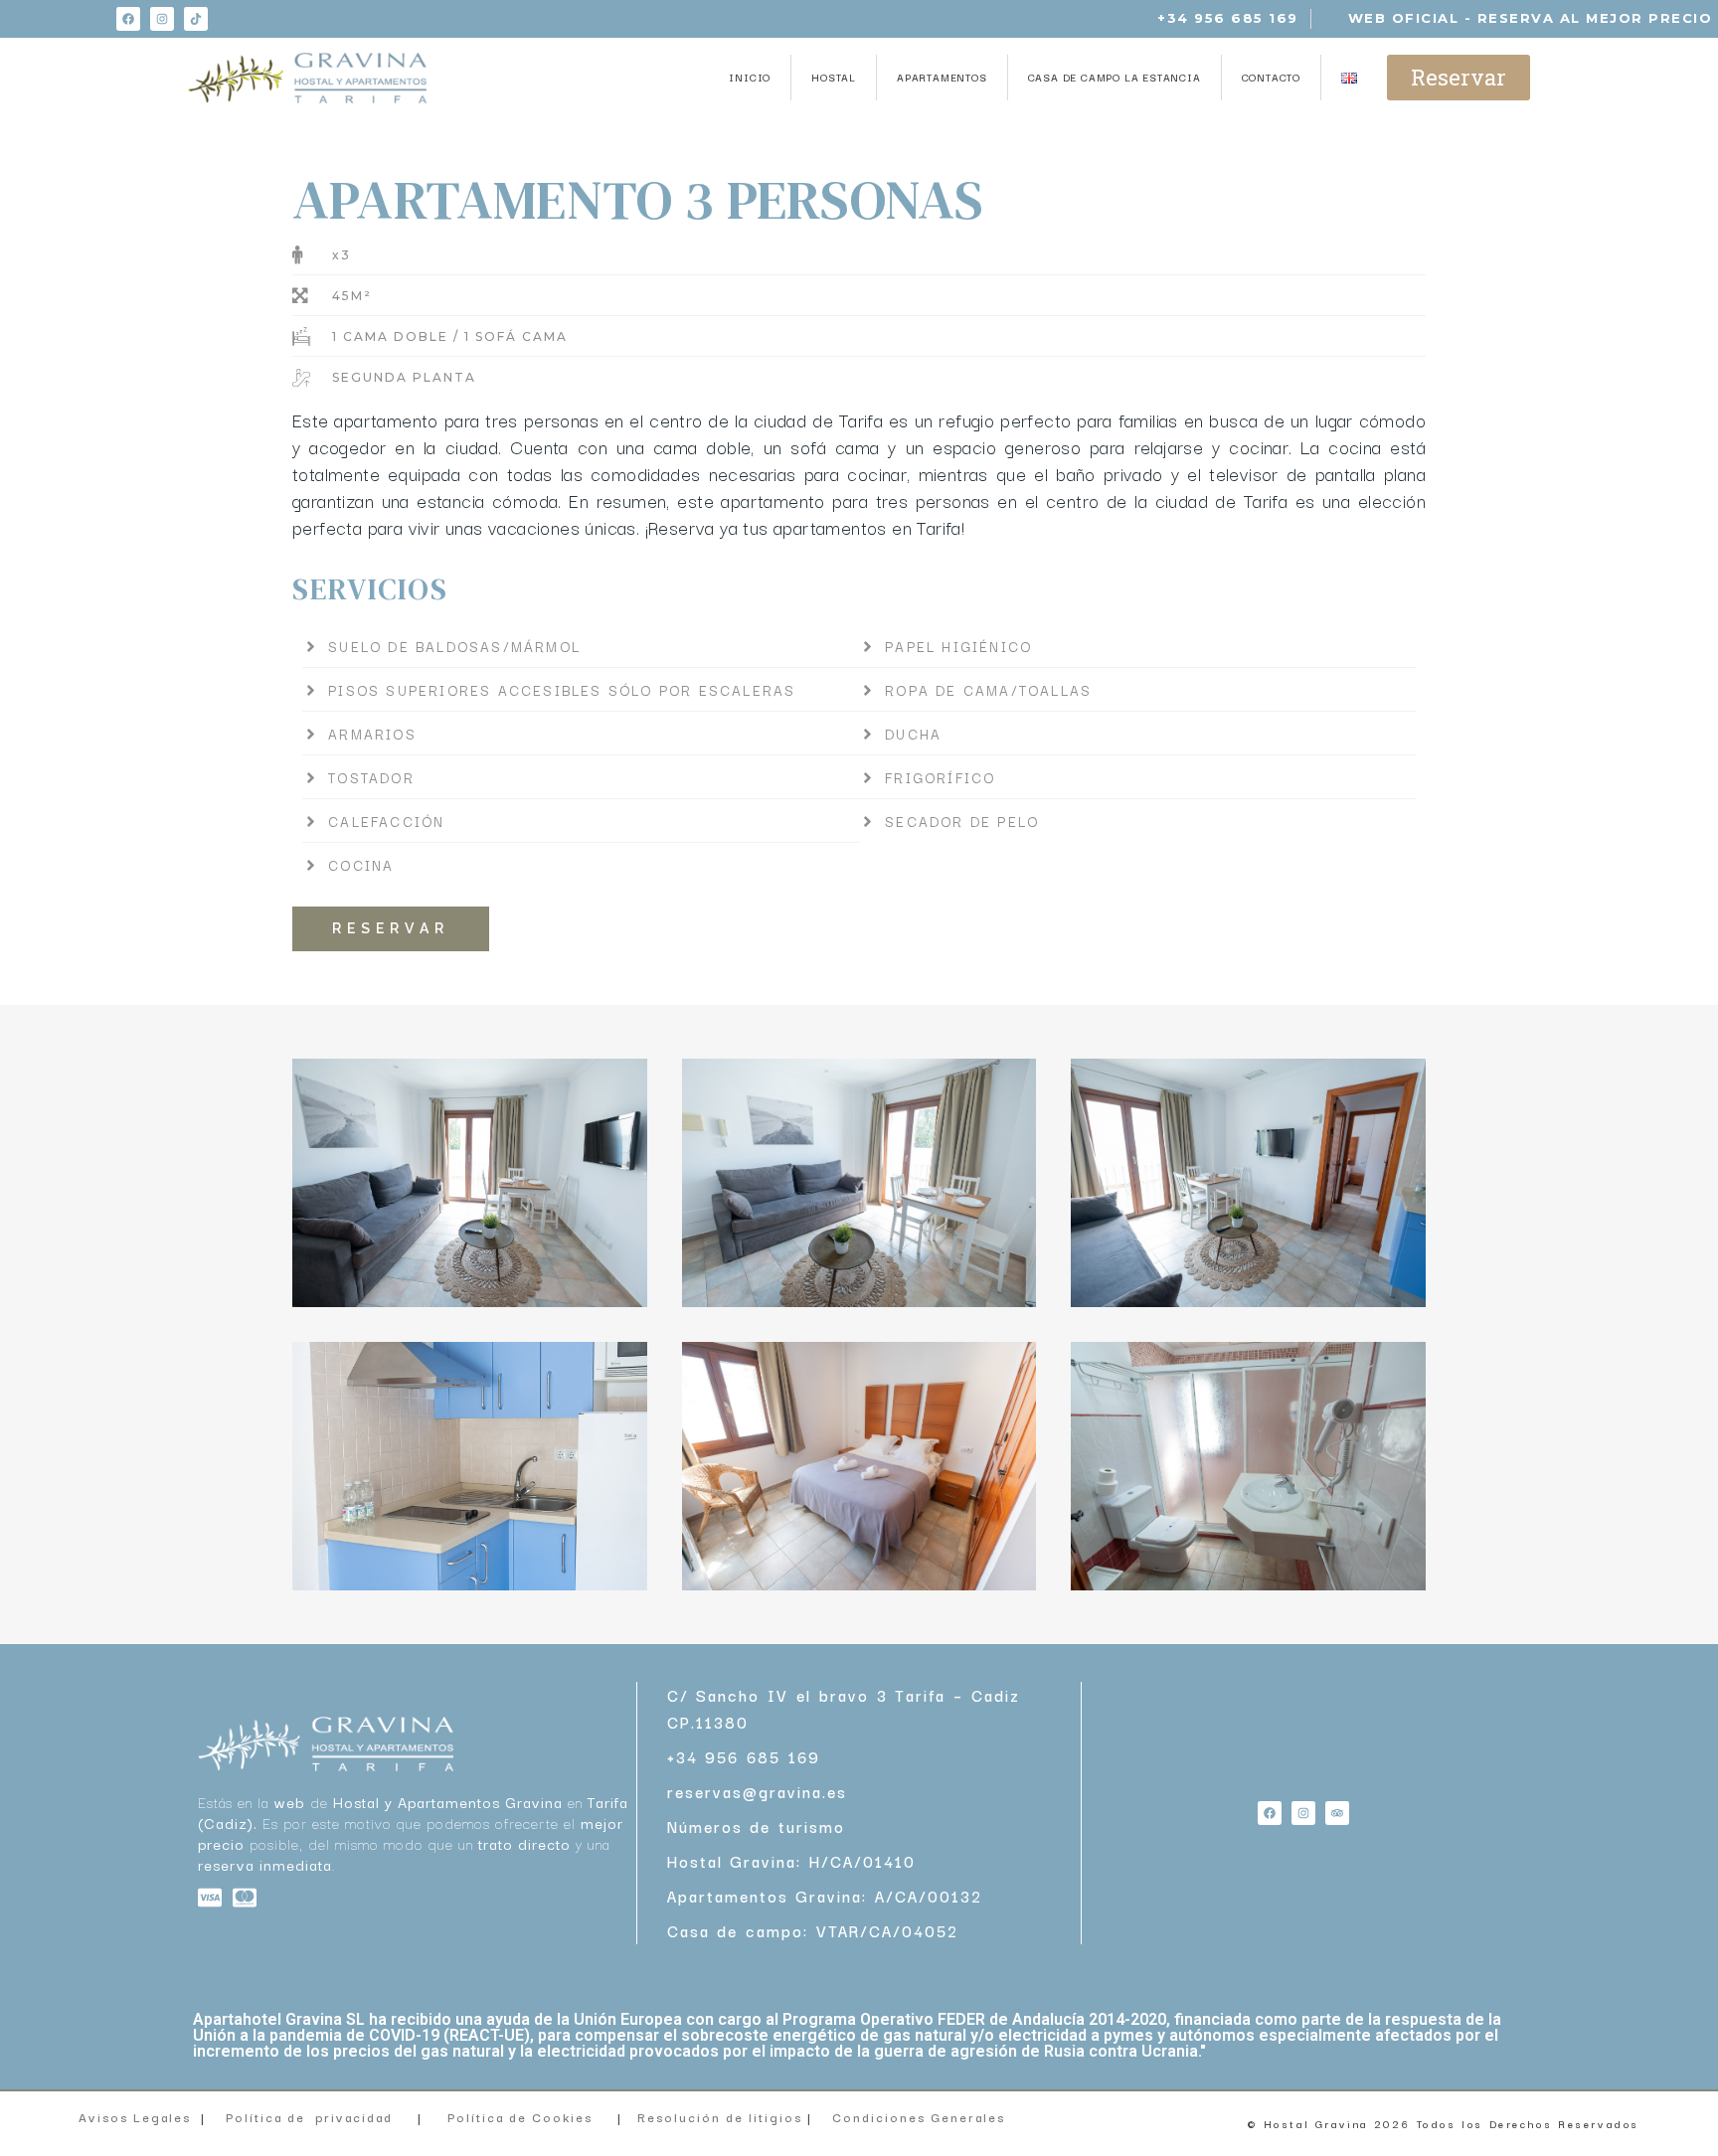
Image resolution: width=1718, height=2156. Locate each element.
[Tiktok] (196, 19)
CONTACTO (1271, 77)
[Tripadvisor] (1337, 1813)
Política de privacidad (309, 2117)
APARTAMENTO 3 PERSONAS (638, 199)
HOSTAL (834, 77)
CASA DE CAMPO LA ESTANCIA (1115, 77)
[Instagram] (162, 19)
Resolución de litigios (722, 2117)
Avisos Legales (135, 2117)
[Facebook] (128, 19)
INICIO (750, 77)
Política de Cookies (520, 2117)
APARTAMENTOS (942, 77)
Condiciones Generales (921, 2117)
